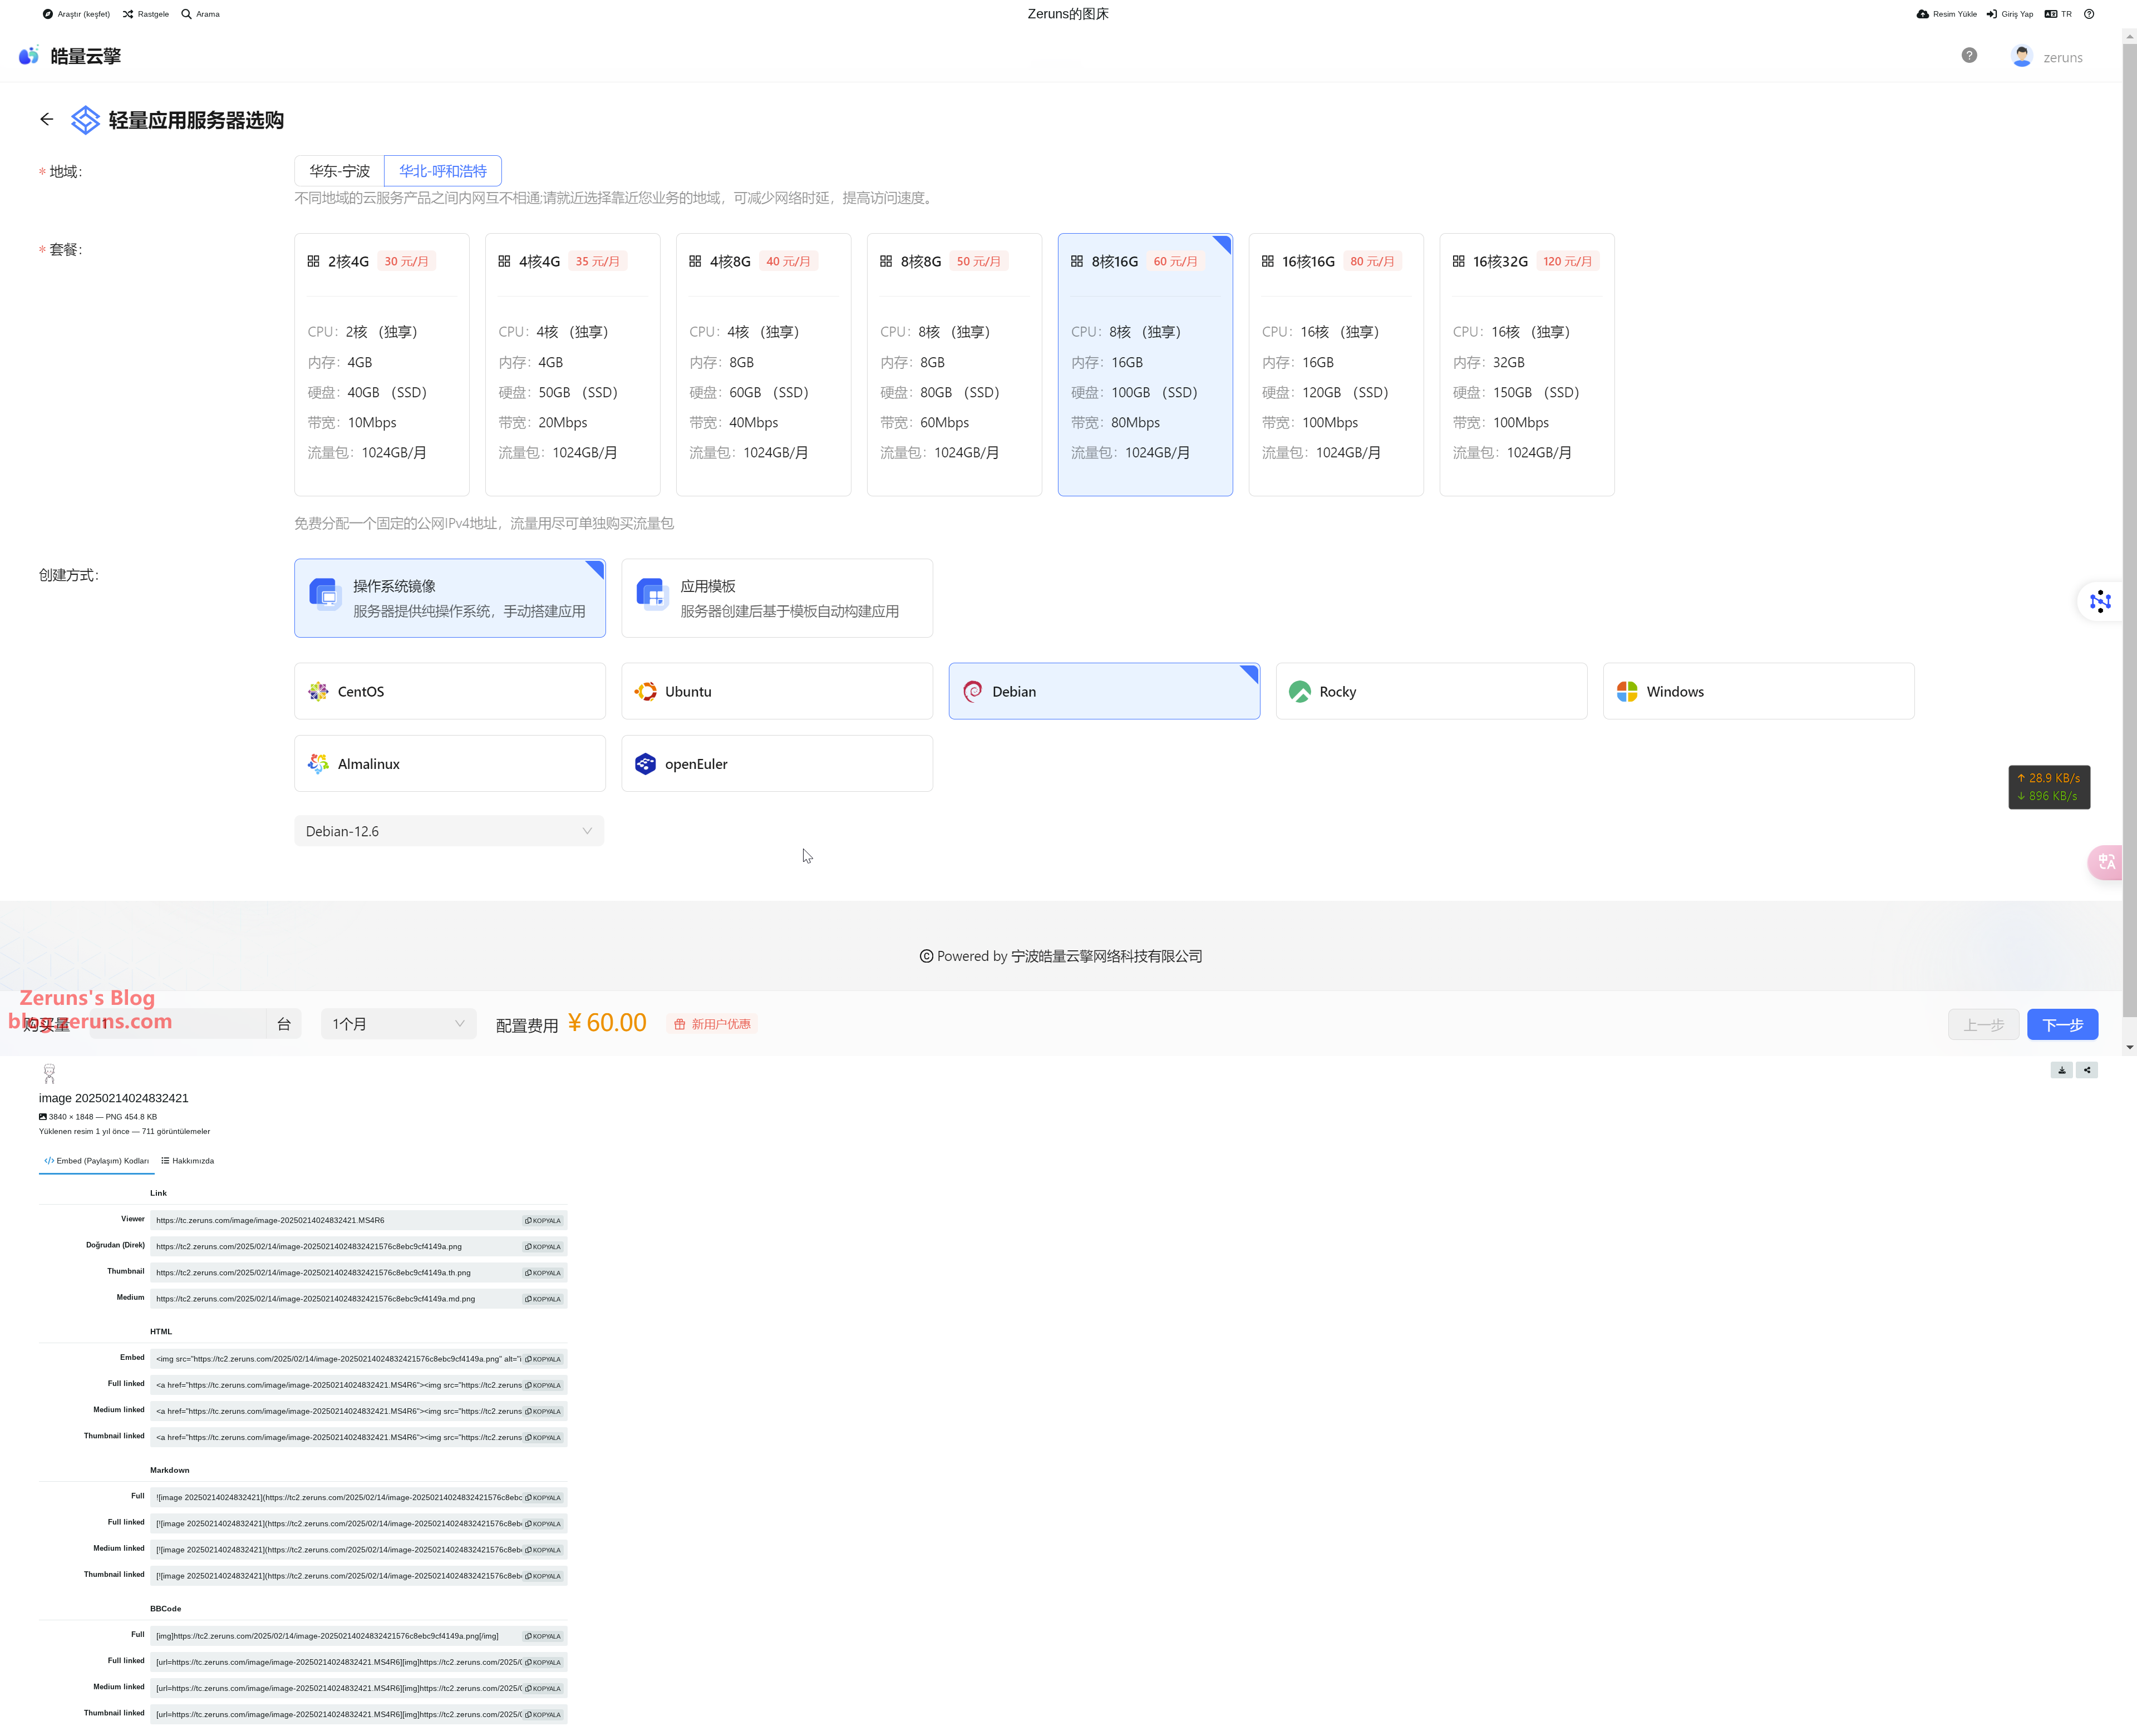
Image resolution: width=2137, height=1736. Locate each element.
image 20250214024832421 (114, 1098)
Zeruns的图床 (1068, 14)
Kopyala (546, 1221)
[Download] (2062, 1070)
